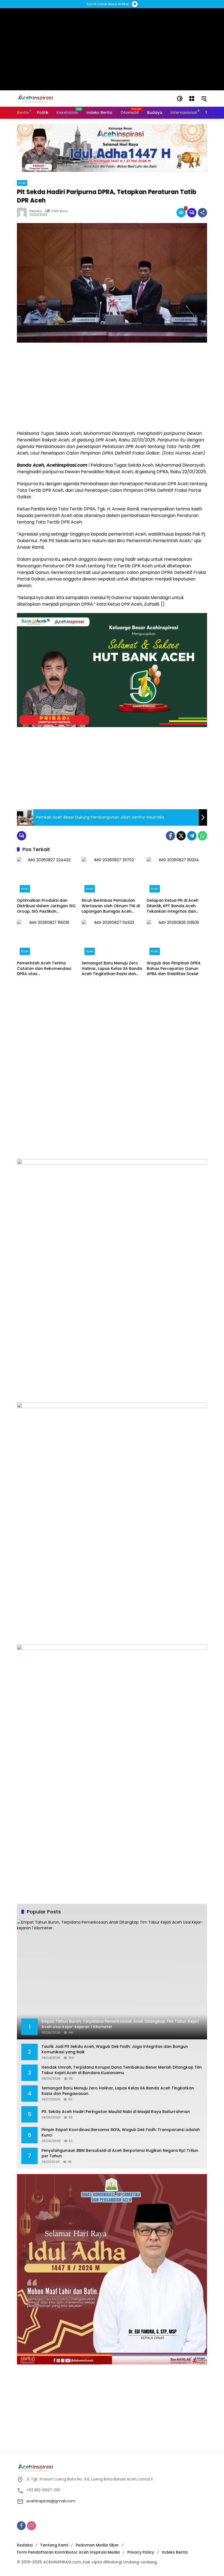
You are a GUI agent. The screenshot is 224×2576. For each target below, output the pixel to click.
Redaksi (25, 2545)
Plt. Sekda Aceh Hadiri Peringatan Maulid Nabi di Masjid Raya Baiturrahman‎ (116, 2112)
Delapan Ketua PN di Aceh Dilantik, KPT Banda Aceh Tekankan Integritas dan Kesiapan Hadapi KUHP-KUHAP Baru (177, 906)
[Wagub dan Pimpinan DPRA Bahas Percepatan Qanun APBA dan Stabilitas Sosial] (177, 939)
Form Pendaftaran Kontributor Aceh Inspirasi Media (68, 2552)
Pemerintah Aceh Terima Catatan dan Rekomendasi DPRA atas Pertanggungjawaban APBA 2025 (44, 969)
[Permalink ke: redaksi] (23, 213)
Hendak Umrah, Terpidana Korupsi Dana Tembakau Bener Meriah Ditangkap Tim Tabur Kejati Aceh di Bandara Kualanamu (122, 2070)
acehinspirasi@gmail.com (51, 2501)
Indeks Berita (175, 2552)
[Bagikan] (202, 213)
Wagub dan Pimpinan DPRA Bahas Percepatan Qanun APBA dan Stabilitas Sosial (174, 968)
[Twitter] (181, 836)
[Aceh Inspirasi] (37, 98)
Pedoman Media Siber (97, 2545)
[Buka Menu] (192, 99)
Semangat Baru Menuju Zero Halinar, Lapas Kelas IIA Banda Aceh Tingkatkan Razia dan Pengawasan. (112, 969)
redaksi (36, 211)
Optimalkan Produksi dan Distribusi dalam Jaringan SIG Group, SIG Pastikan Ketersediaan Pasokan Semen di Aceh (47, 906)
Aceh (22, 183)
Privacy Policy (141, 2552)
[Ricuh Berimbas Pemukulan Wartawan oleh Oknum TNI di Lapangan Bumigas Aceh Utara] (112, 876)
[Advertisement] (112, 386)
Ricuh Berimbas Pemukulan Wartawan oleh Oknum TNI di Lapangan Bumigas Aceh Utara (111, 906)
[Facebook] (170, 836)
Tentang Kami (54, 2545)
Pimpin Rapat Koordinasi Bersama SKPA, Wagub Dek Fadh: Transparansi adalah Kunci (121, 2133)
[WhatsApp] (202, 836)
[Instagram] (31, 2526)
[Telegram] (192, 836)
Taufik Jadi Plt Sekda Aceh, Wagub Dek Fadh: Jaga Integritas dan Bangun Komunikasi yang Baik (115, 2049)
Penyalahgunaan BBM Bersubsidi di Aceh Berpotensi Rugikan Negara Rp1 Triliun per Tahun (120, 2153)
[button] (180, 99)
